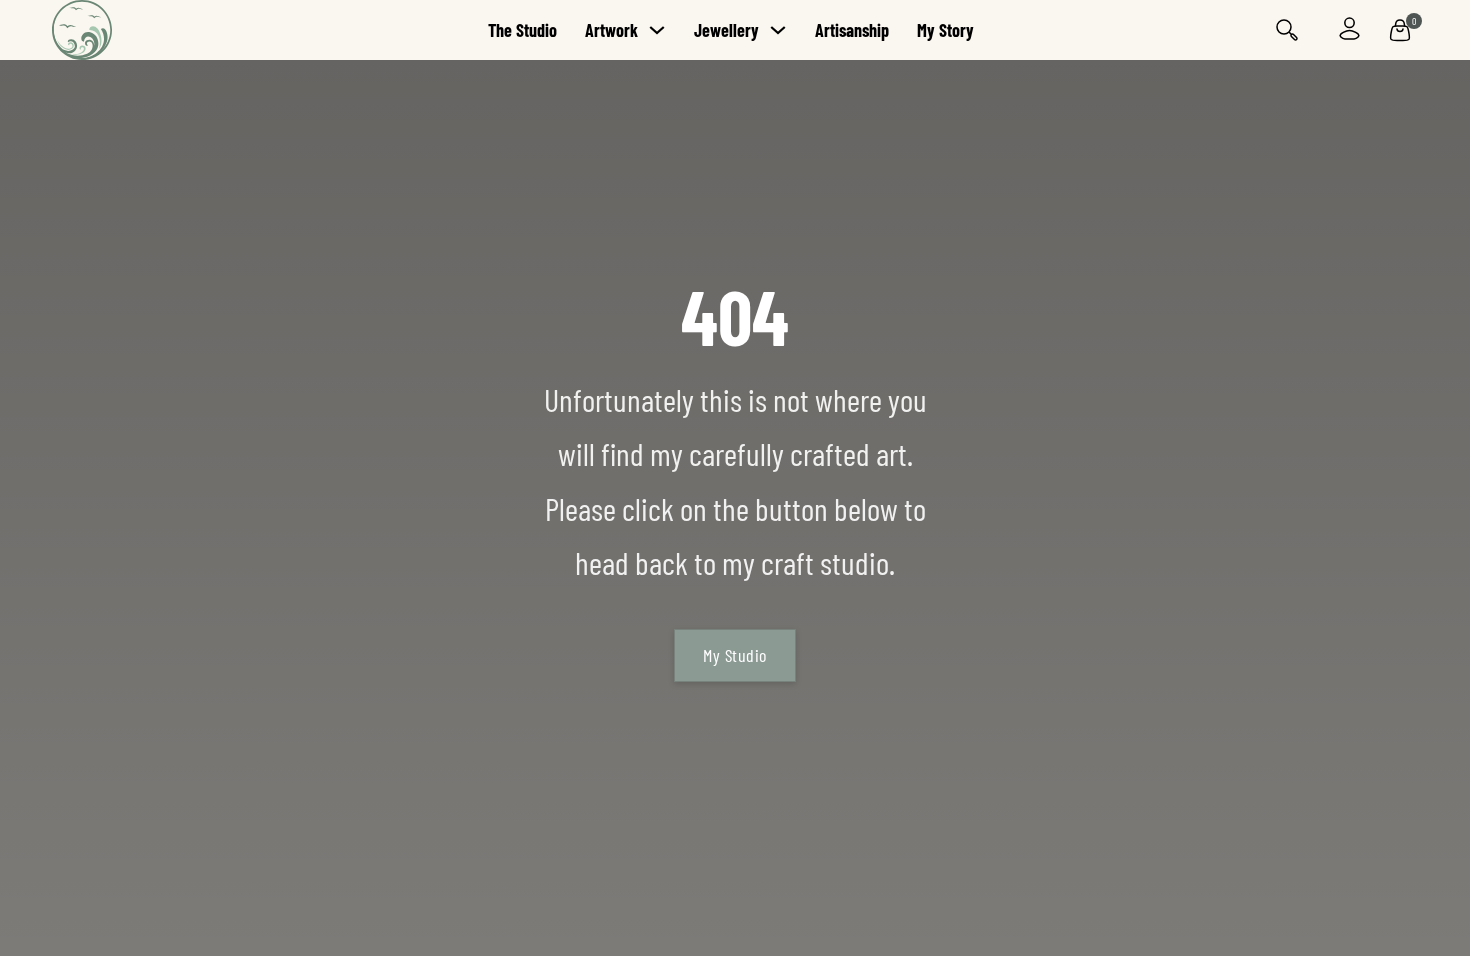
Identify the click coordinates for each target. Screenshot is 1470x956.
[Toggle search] (1287, 30)
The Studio (522, 30)
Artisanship (852, 30)
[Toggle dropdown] (657, 30)
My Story (945, 30)
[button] (1400, 30)
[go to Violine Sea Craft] (142, 30)
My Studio (735, 655)
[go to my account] (1349, 30)
